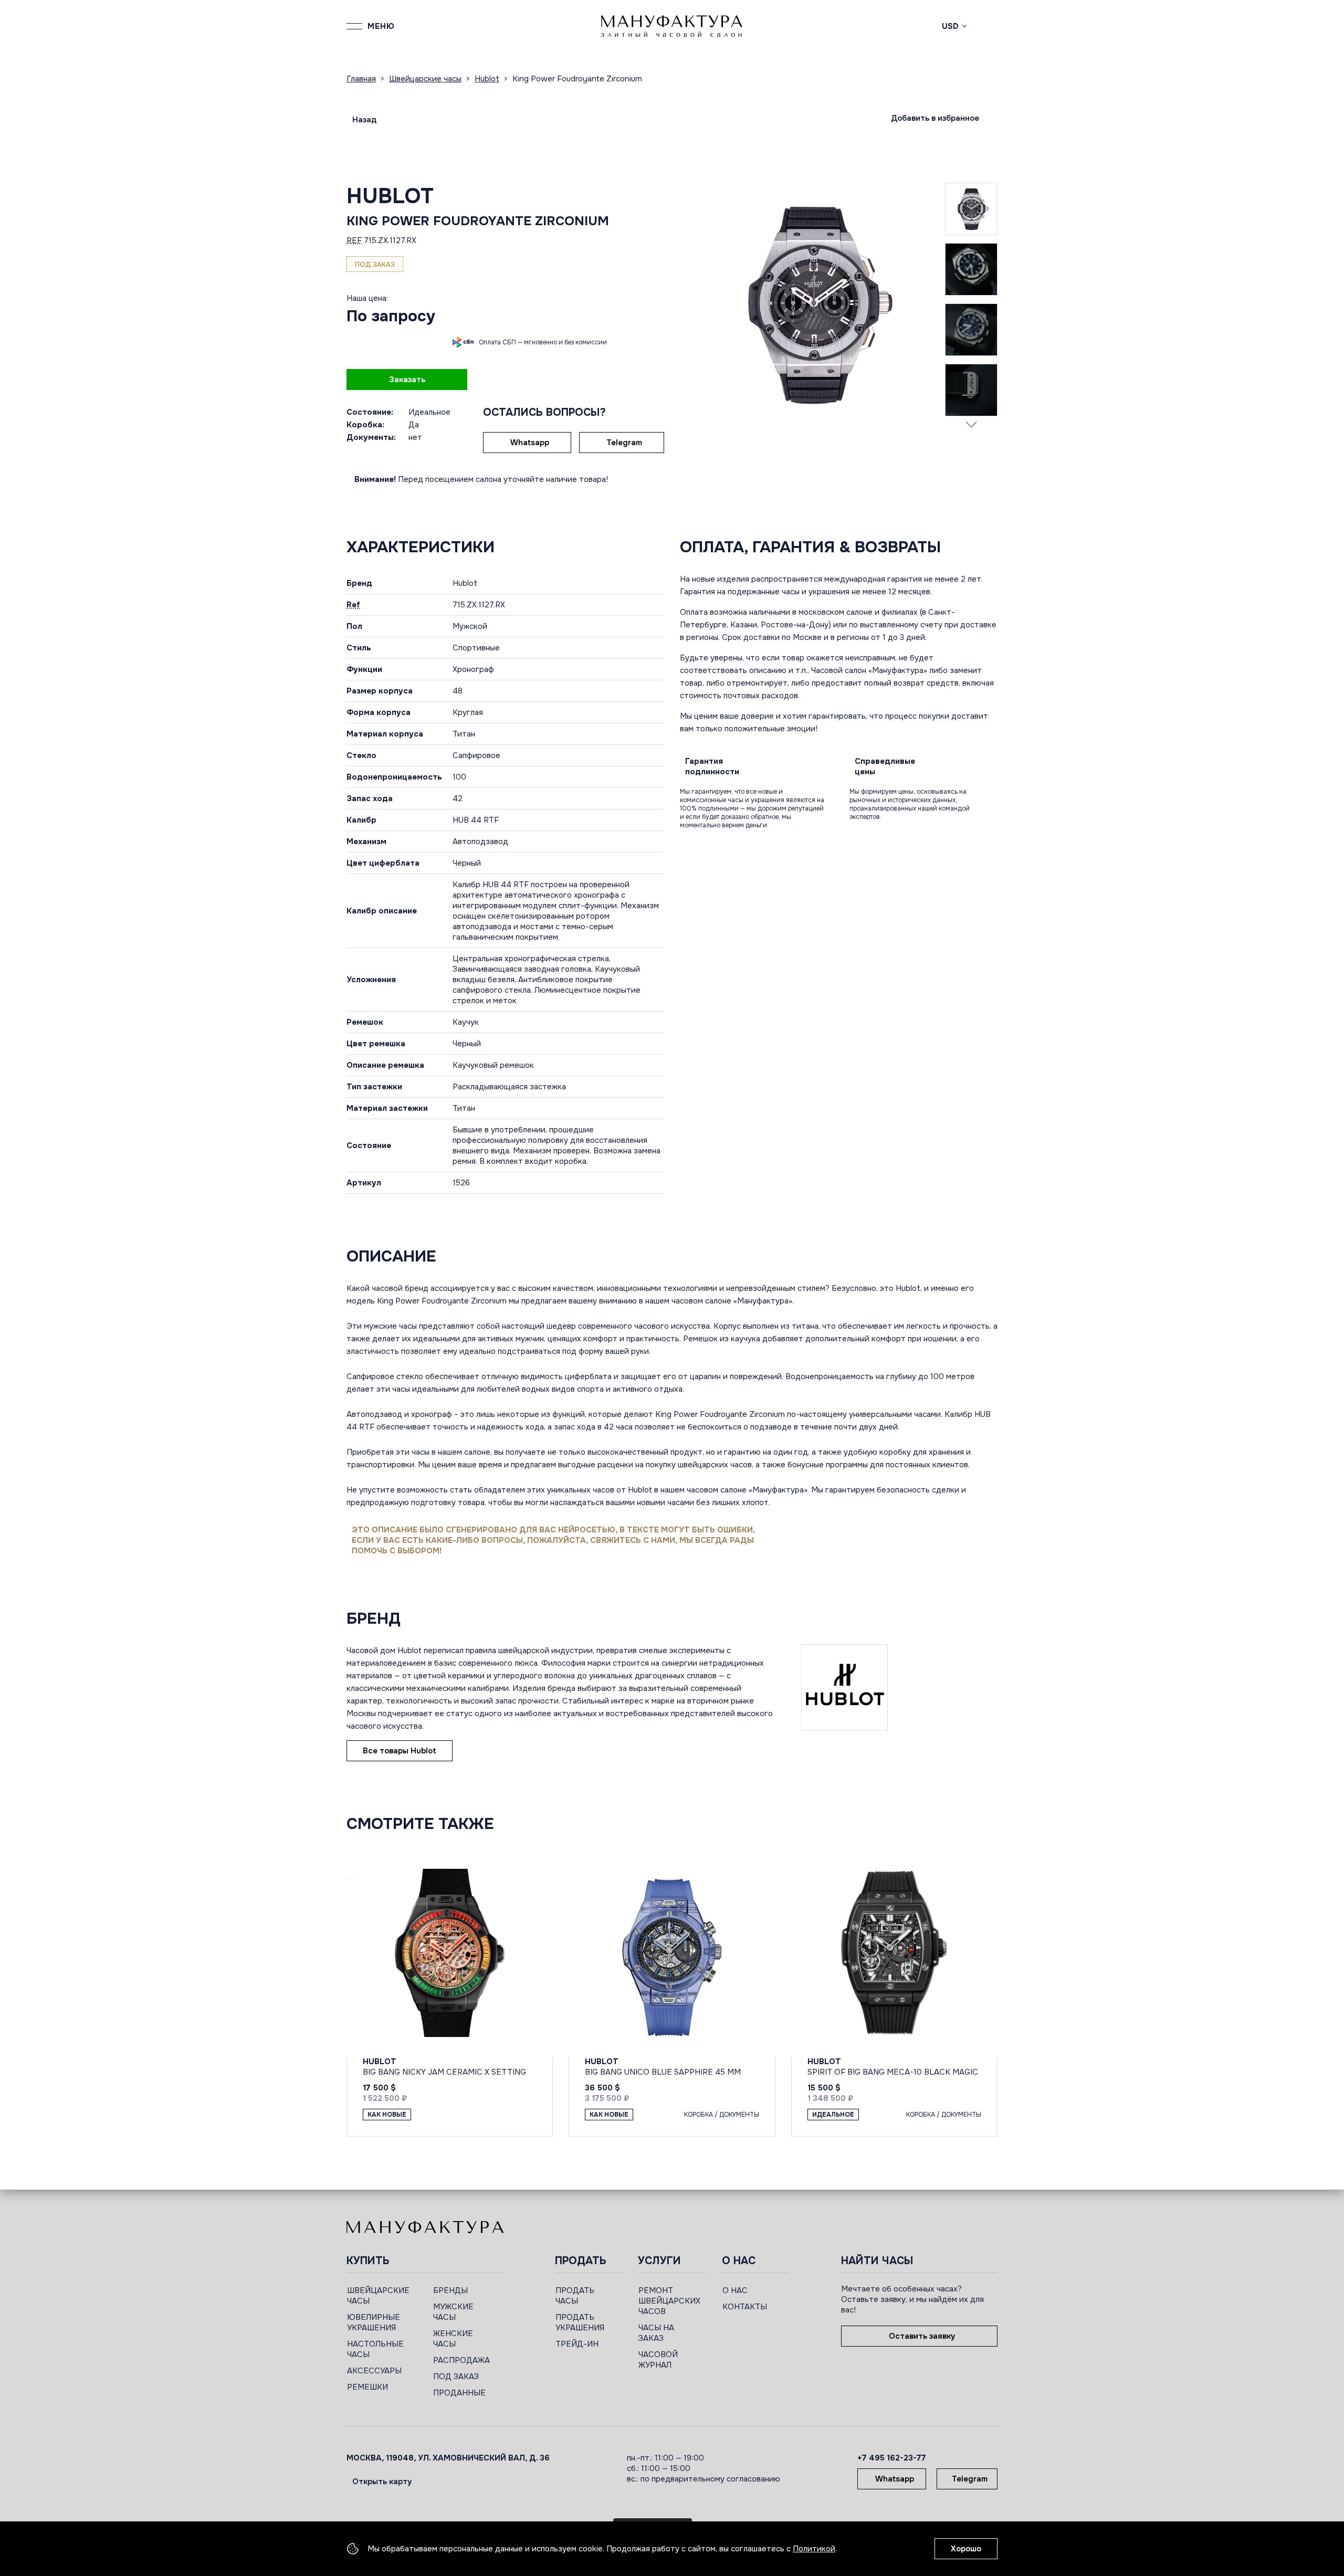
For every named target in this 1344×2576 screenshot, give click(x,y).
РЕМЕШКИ (367, 2387)
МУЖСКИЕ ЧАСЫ (453, 2312)
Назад (364, 120)
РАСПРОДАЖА (461, 2360)
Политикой (814, 2549)
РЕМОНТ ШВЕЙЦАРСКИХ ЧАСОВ (669, 2301)
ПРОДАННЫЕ (459, 2393)
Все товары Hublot (400, 1751)
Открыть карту (382, 2482)
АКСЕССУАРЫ (374, 2371)
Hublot (390, 196)
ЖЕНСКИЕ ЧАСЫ (453, 2339)
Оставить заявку (922, 2336)
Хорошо (966, 2549)
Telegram (624, 443)
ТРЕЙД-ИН (577, 2344)
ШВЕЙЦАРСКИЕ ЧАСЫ (378, 2296)
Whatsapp (530, 443)
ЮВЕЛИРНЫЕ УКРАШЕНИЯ (374, 2322)
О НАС (735, 2290)
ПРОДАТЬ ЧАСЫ (575, 2296)
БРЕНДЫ (450, 2290)
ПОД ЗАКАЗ (456, 2377)
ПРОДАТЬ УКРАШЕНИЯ (580, 2322)
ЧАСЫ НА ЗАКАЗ (656, 2333)
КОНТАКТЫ (745, 2307)
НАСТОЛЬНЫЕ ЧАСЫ (375, 2349)
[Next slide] (971, 424)
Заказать (407, 380)
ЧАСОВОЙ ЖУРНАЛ (658, 2360)
